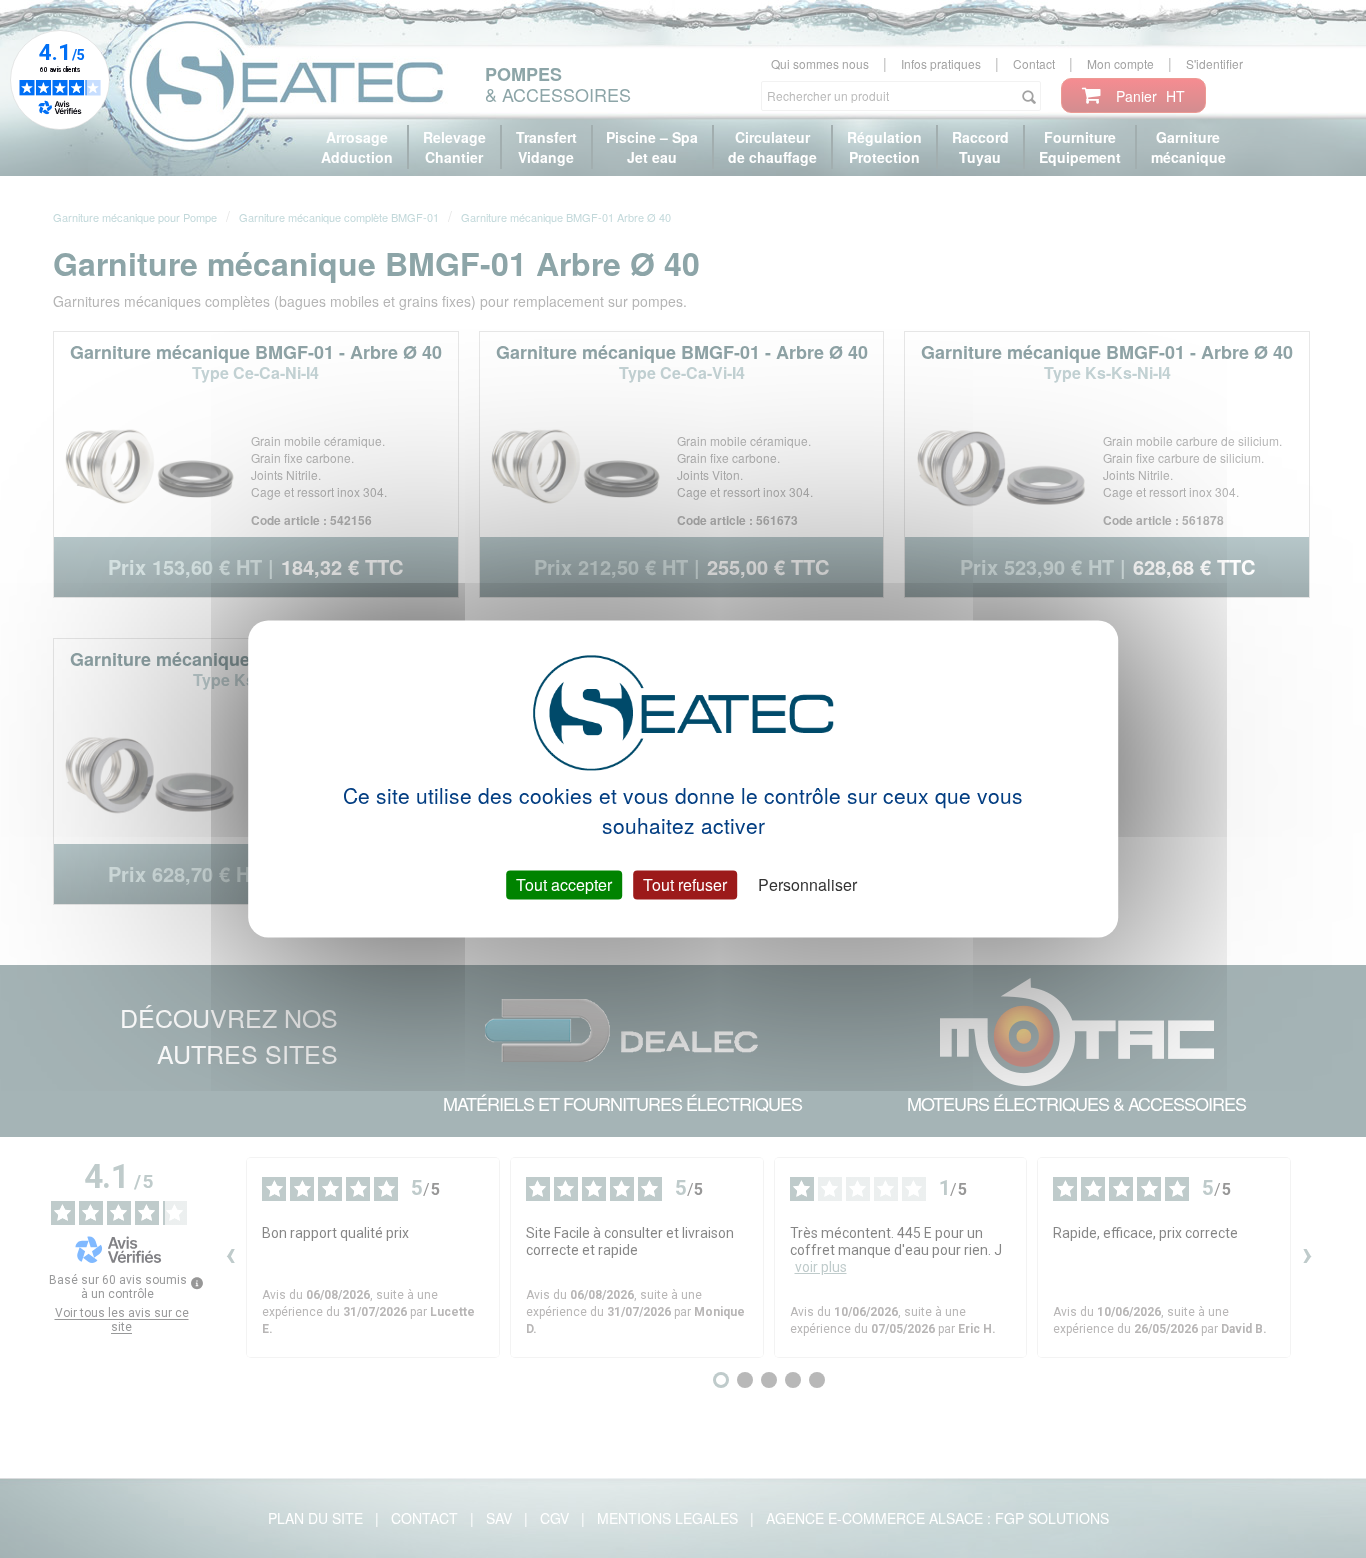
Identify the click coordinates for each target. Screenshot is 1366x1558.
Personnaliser (807, 884)
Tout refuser (685, 884)
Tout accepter (564, 884)
